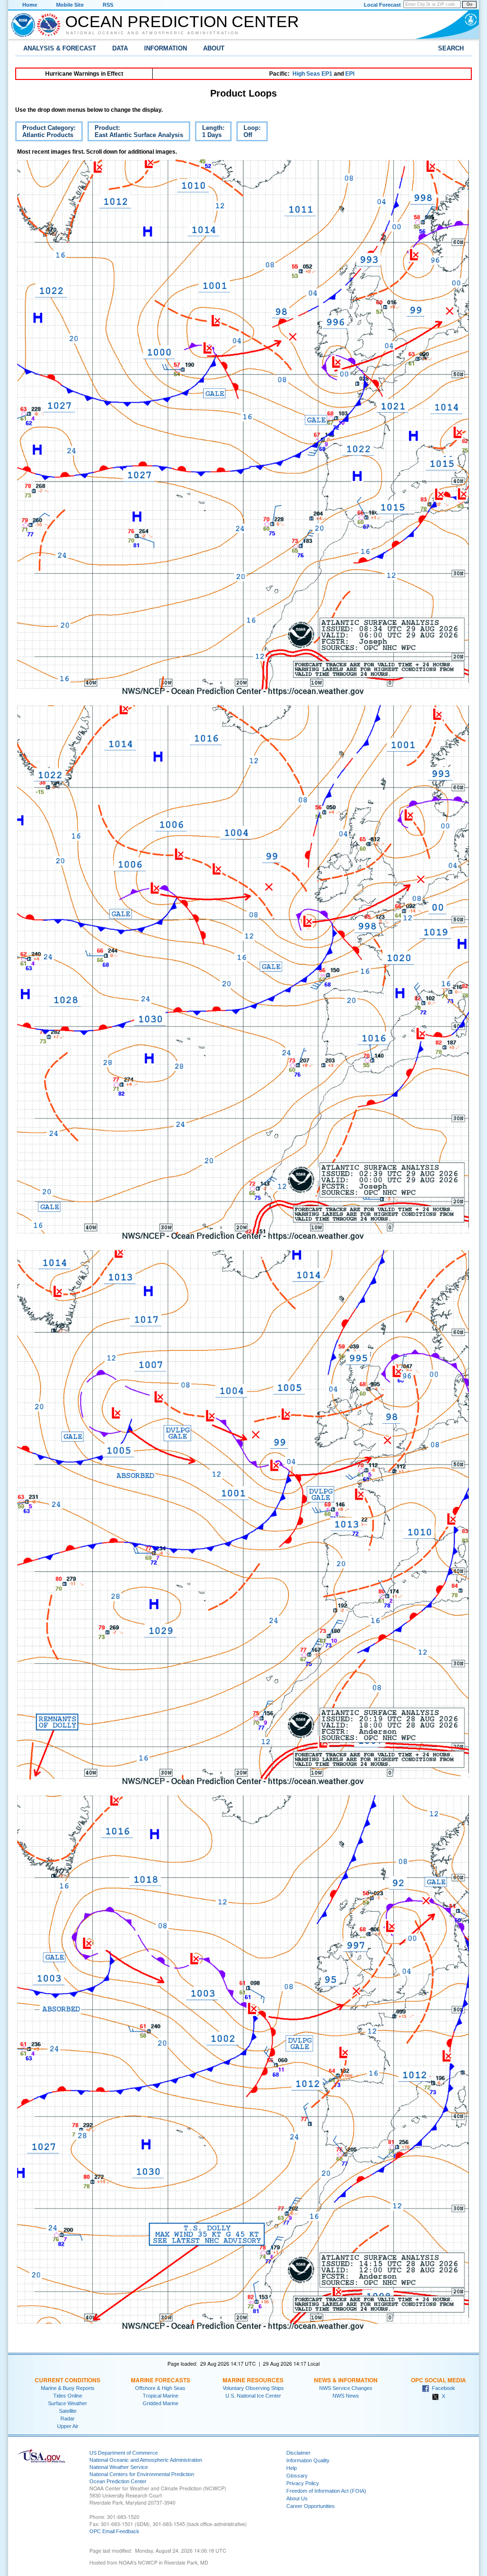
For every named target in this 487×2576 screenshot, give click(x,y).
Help (292, 2468)
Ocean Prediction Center (182, 21)
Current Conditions (68, 2380)
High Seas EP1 (312, 74)
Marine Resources (253, 2380)
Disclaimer (298, 2453)
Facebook (442, 2388)
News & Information (346, 2380)
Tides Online (68, 2396)
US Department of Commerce (124, 2453)
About (214, 48)
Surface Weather (68, 2403)
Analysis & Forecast (60, 48)
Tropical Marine (161, 2396)
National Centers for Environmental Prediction (142, 2474)
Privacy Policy (303, 2483)
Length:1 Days (210, 133)
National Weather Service (119, 2467)
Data (120, 48)
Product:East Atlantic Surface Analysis (135, 133)
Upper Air (68, 2426)
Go (469, 4)
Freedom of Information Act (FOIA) (326, 2491)
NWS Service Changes (346, 2388)
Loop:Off (248, 133)
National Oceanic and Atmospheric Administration (153, 33)
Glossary (297, 2476)
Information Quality (308, 2460)
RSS (108, 5)
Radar (68, 2419)
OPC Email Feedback (114, 2531)
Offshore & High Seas (160, 2388)
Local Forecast (382, 5)
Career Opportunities (311, 2506)
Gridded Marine (161, 2403)
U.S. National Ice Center (253, 2396)
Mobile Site (70, 5)
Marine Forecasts (161, 2380)
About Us (297, 2498)
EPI (350, 74)
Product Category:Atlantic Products (45, 133)
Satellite (68, 2411)
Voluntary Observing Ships (253, 2388)
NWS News (346, 2396)
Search (451, 48)
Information (166, 48)
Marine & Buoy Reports (68, 2388)
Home (30, 5)
